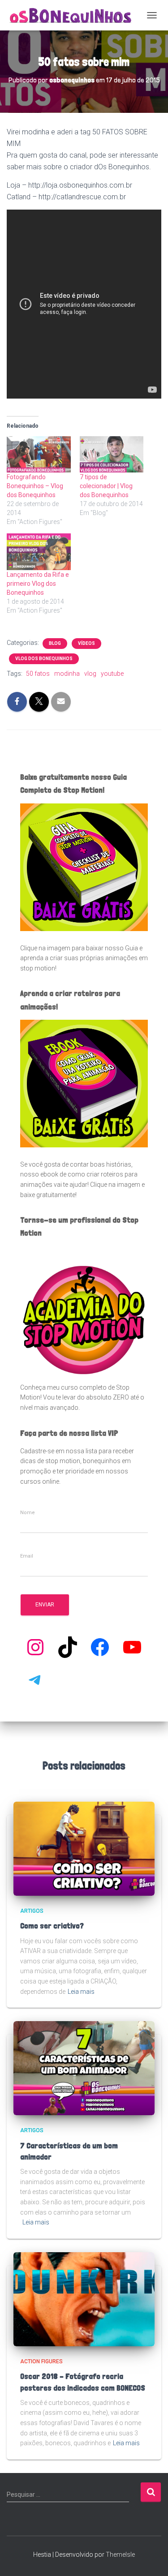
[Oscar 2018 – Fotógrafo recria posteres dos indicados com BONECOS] (84, 2299)
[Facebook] (100, 1647)
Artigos (32, 1911)
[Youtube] (132, 1647)
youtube (112, 674)
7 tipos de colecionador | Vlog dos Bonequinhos (106, 486)
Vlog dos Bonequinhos (44, 659)
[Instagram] (35, 1647)
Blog (55, 643)
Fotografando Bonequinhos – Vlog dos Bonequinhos (35, 486)
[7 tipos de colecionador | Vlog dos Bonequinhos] (112, 454)
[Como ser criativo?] (84, 1848)
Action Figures (41, 2361)
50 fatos (38, 674)
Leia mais (81, 1992)
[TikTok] (68, 1647)
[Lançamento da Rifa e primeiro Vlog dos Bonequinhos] (39, 552)
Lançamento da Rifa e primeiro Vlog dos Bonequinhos (38, 584)
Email (27, 1556)
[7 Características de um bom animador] (84, 2068)
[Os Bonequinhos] (74, 15)
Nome (28, 1513)
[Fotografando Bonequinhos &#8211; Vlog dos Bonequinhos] (39, 454)
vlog (90, 674)
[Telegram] (35, 1679)
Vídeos (86, 643)
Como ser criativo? (52, 1926)
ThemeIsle (120, 2555)
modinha (67, 674)
